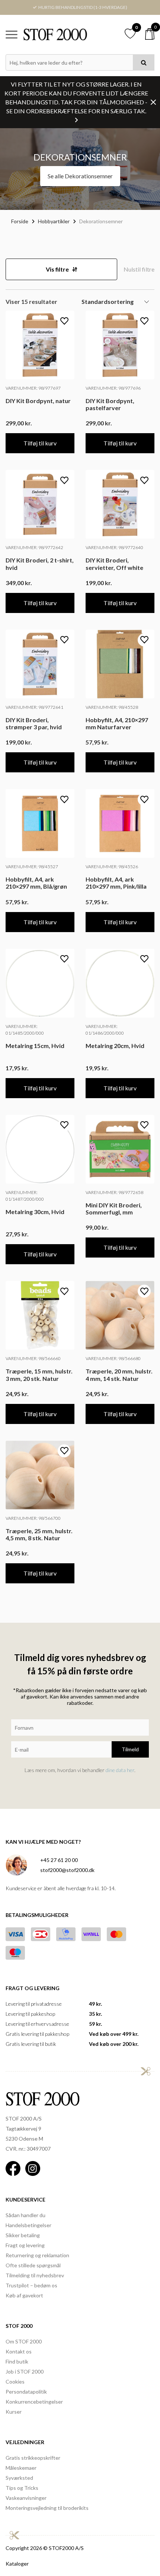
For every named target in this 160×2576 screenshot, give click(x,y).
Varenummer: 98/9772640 (114, 547)
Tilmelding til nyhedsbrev (35, 2275)
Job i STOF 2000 (25, 2371)
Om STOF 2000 (24, 2341)
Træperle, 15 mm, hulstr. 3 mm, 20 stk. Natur (39, 1375)
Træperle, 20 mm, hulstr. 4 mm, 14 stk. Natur (119, 1375)
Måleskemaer (21, 2468)
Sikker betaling (23, 2235)
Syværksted (19, 2478)
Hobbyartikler (54, 221)
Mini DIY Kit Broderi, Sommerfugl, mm (114, 1208)
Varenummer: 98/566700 (33, 1518)
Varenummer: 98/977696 (113, 388)
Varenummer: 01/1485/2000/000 (25, 1030)
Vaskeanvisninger (26, 2498)
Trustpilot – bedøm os (31, 2285)
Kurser (14, 2412)
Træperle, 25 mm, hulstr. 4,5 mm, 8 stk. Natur (39, 1534)
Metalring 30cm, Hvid (35, 1212)
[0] (150, 34)
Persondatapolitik (26, 2392)
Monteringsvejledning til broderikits (47, 2508)
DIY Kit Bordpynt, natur (38, 401)
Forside (20, 221)
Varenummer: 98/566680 (113, 1358)
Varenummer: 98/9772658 (114, 1192)
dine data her (120, 1770)
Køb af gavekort (24, 2295)
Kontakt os (19, 2351)
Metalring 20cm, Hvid (115, 1046)
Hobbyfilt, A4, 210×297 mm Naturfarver (117, 723)
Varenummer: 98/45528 (112, 707)
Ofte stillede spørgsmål (33, 2265)
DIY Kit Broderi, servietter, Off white (114, 564)
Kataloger (17, 2564)
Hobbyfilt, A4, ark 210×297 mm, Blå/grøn (36, 883)
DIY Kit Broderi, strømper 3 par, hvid (34, 723)
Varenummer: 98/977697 (33, 388)
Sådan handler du (25, 2215)
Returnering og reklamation (37, 2255)
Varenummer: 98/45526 (112, 867)
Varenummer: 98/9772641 (34, 707)
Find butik (17, 2361)
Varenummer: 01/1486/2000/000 (105, 1030)
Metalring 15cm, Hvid (35, 1046)
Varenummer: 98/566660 (33, 1358)
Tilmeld (130, 1749)
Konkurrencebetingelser (34, 2402)
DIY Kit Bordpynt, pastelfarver (110, 404)
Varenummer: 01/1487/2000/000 (25, 1196)
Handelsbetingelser (28, 2225)
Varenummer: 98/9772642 (34, 547)
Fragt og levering (25, 2245)
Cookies (15, 2382)
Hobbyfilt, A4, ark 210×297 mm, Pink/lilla (116, 883)
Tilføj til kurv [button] (40, 443)
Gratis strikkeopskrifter (33, 2458)
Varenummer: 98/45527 (32, 867)
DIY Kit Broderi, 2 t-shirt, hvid (40, 564)
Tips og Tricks (22, 2488)
